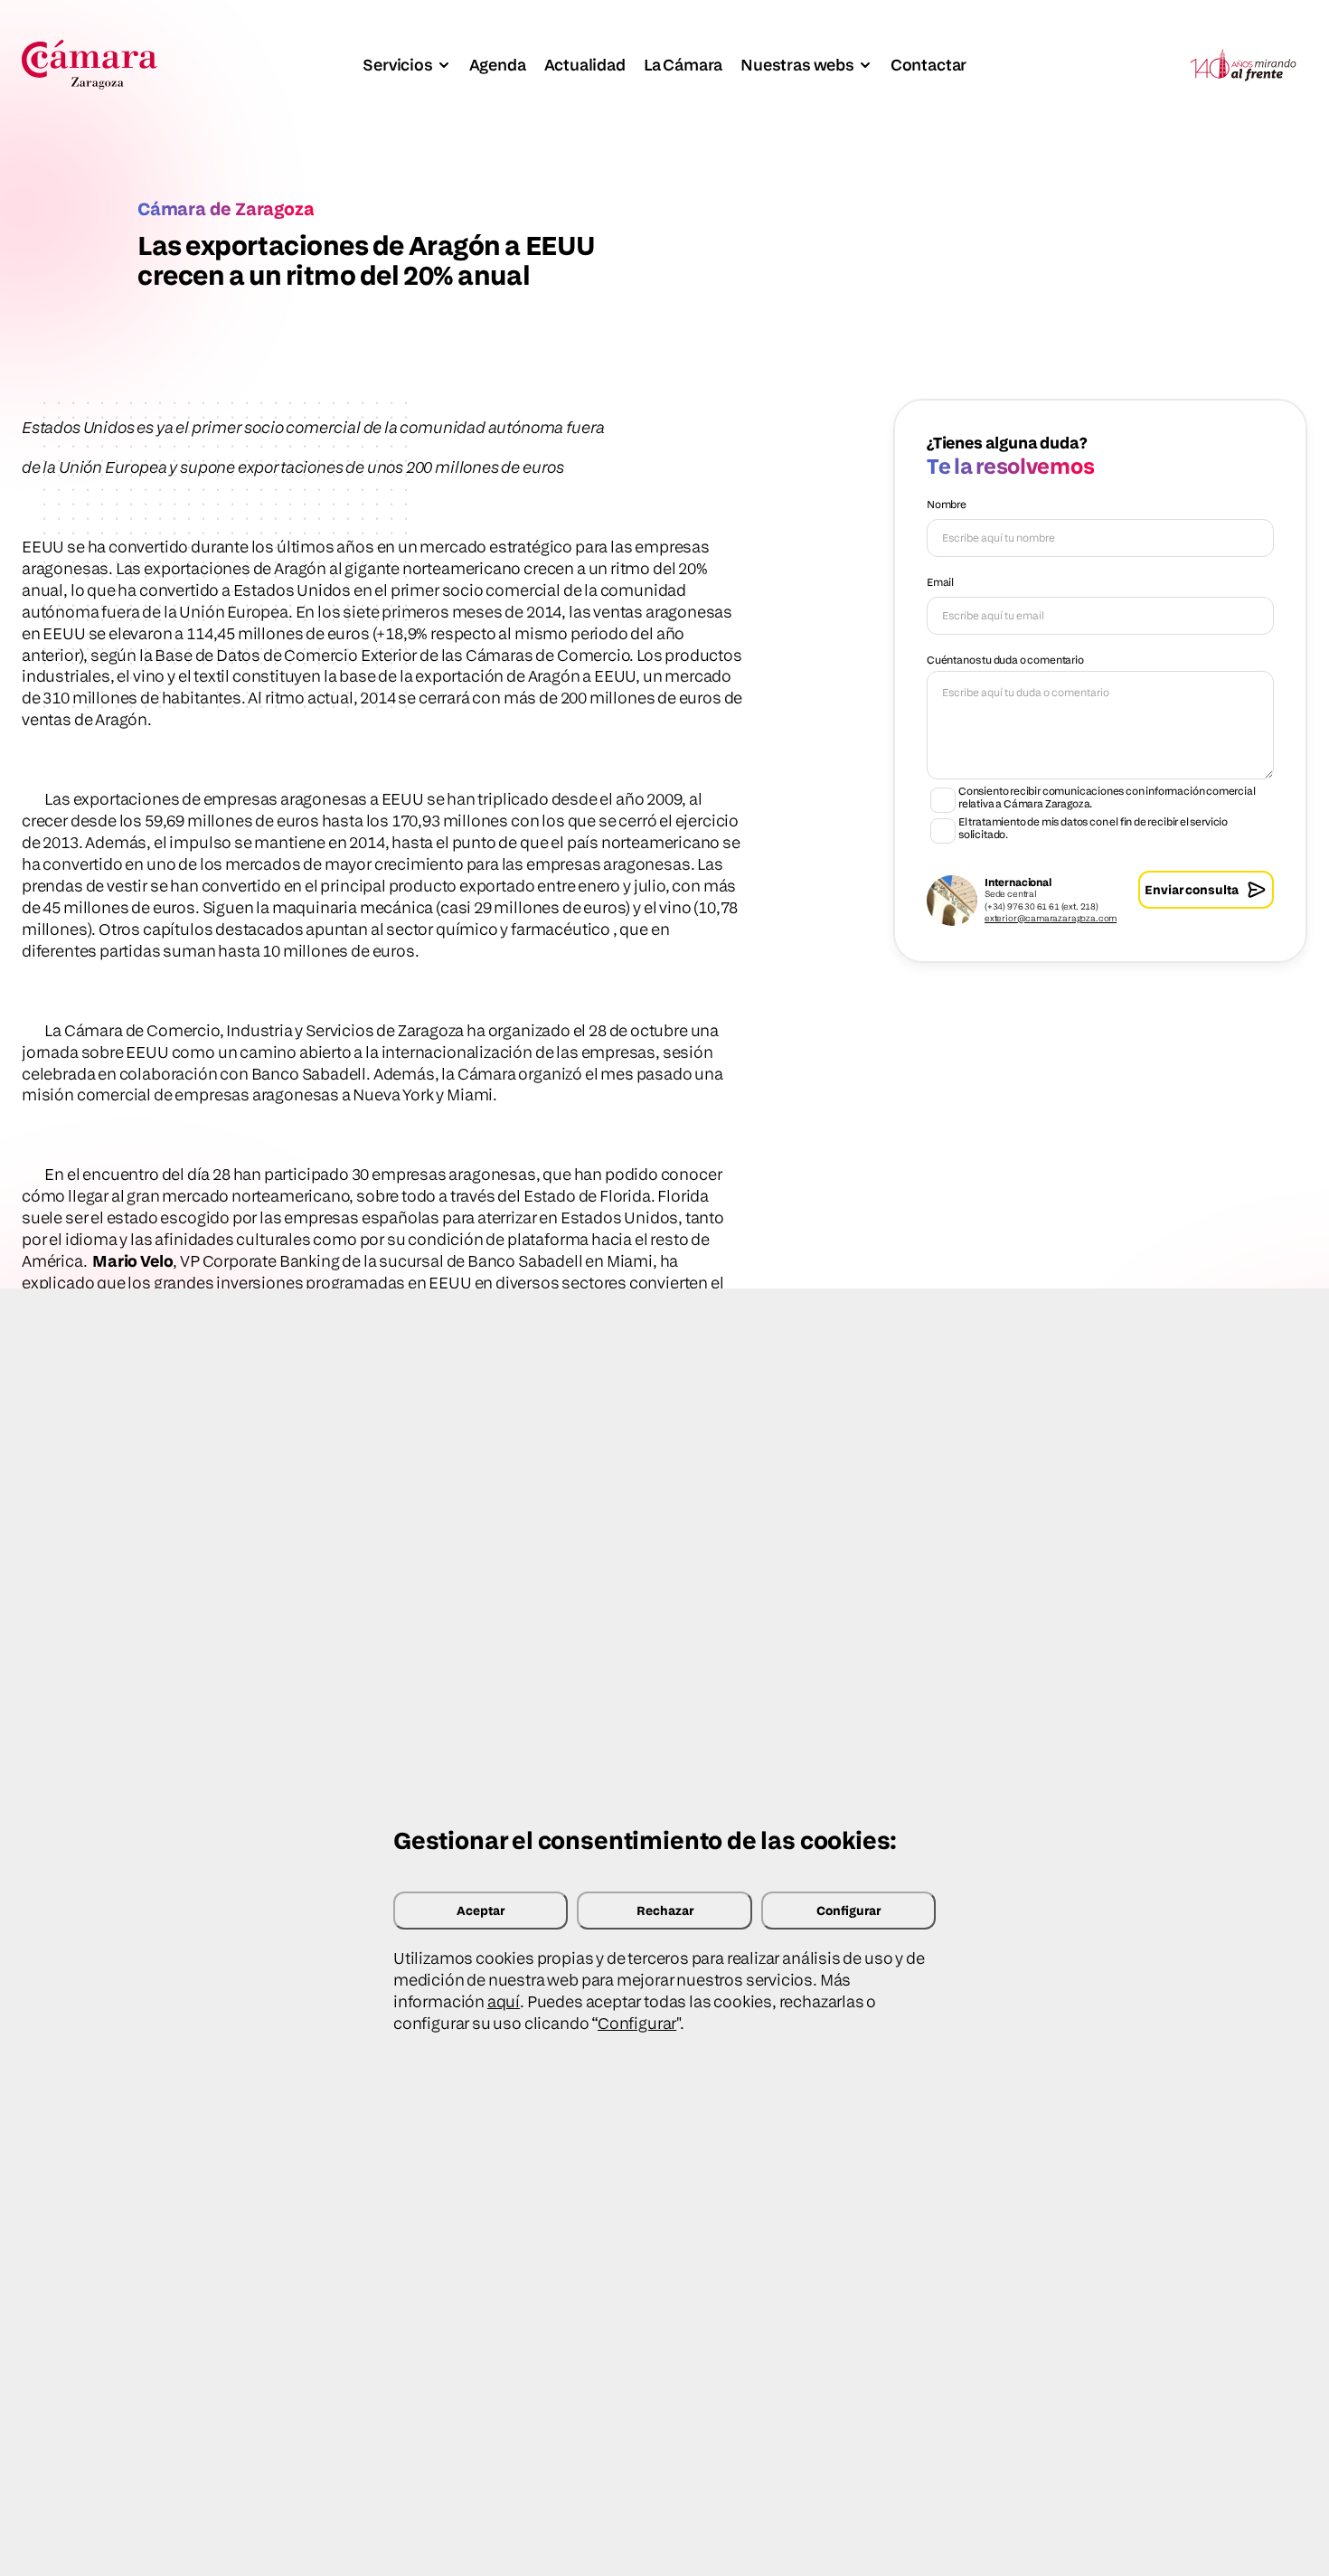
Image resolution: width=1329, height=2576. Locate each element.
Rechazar (665, 1910)
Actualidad (585, 65)
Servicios (397, 65)
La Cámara (683, 65)
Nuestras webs (797, 65)
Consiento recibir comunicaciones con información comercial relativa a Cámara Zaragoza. (1107, 797)
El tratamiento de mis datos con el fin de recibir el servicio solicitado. (1093, 828)
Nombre (947, 504)
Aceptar (481, 1910)
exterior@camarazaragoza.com (1051, 918)
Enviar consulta (1192, 889)
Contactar (928, 65)
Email (940, 582)
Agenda (498, 65)
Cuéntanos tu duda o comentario (1005, 660)
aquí (504, 2001)
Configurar (848, 1910)
